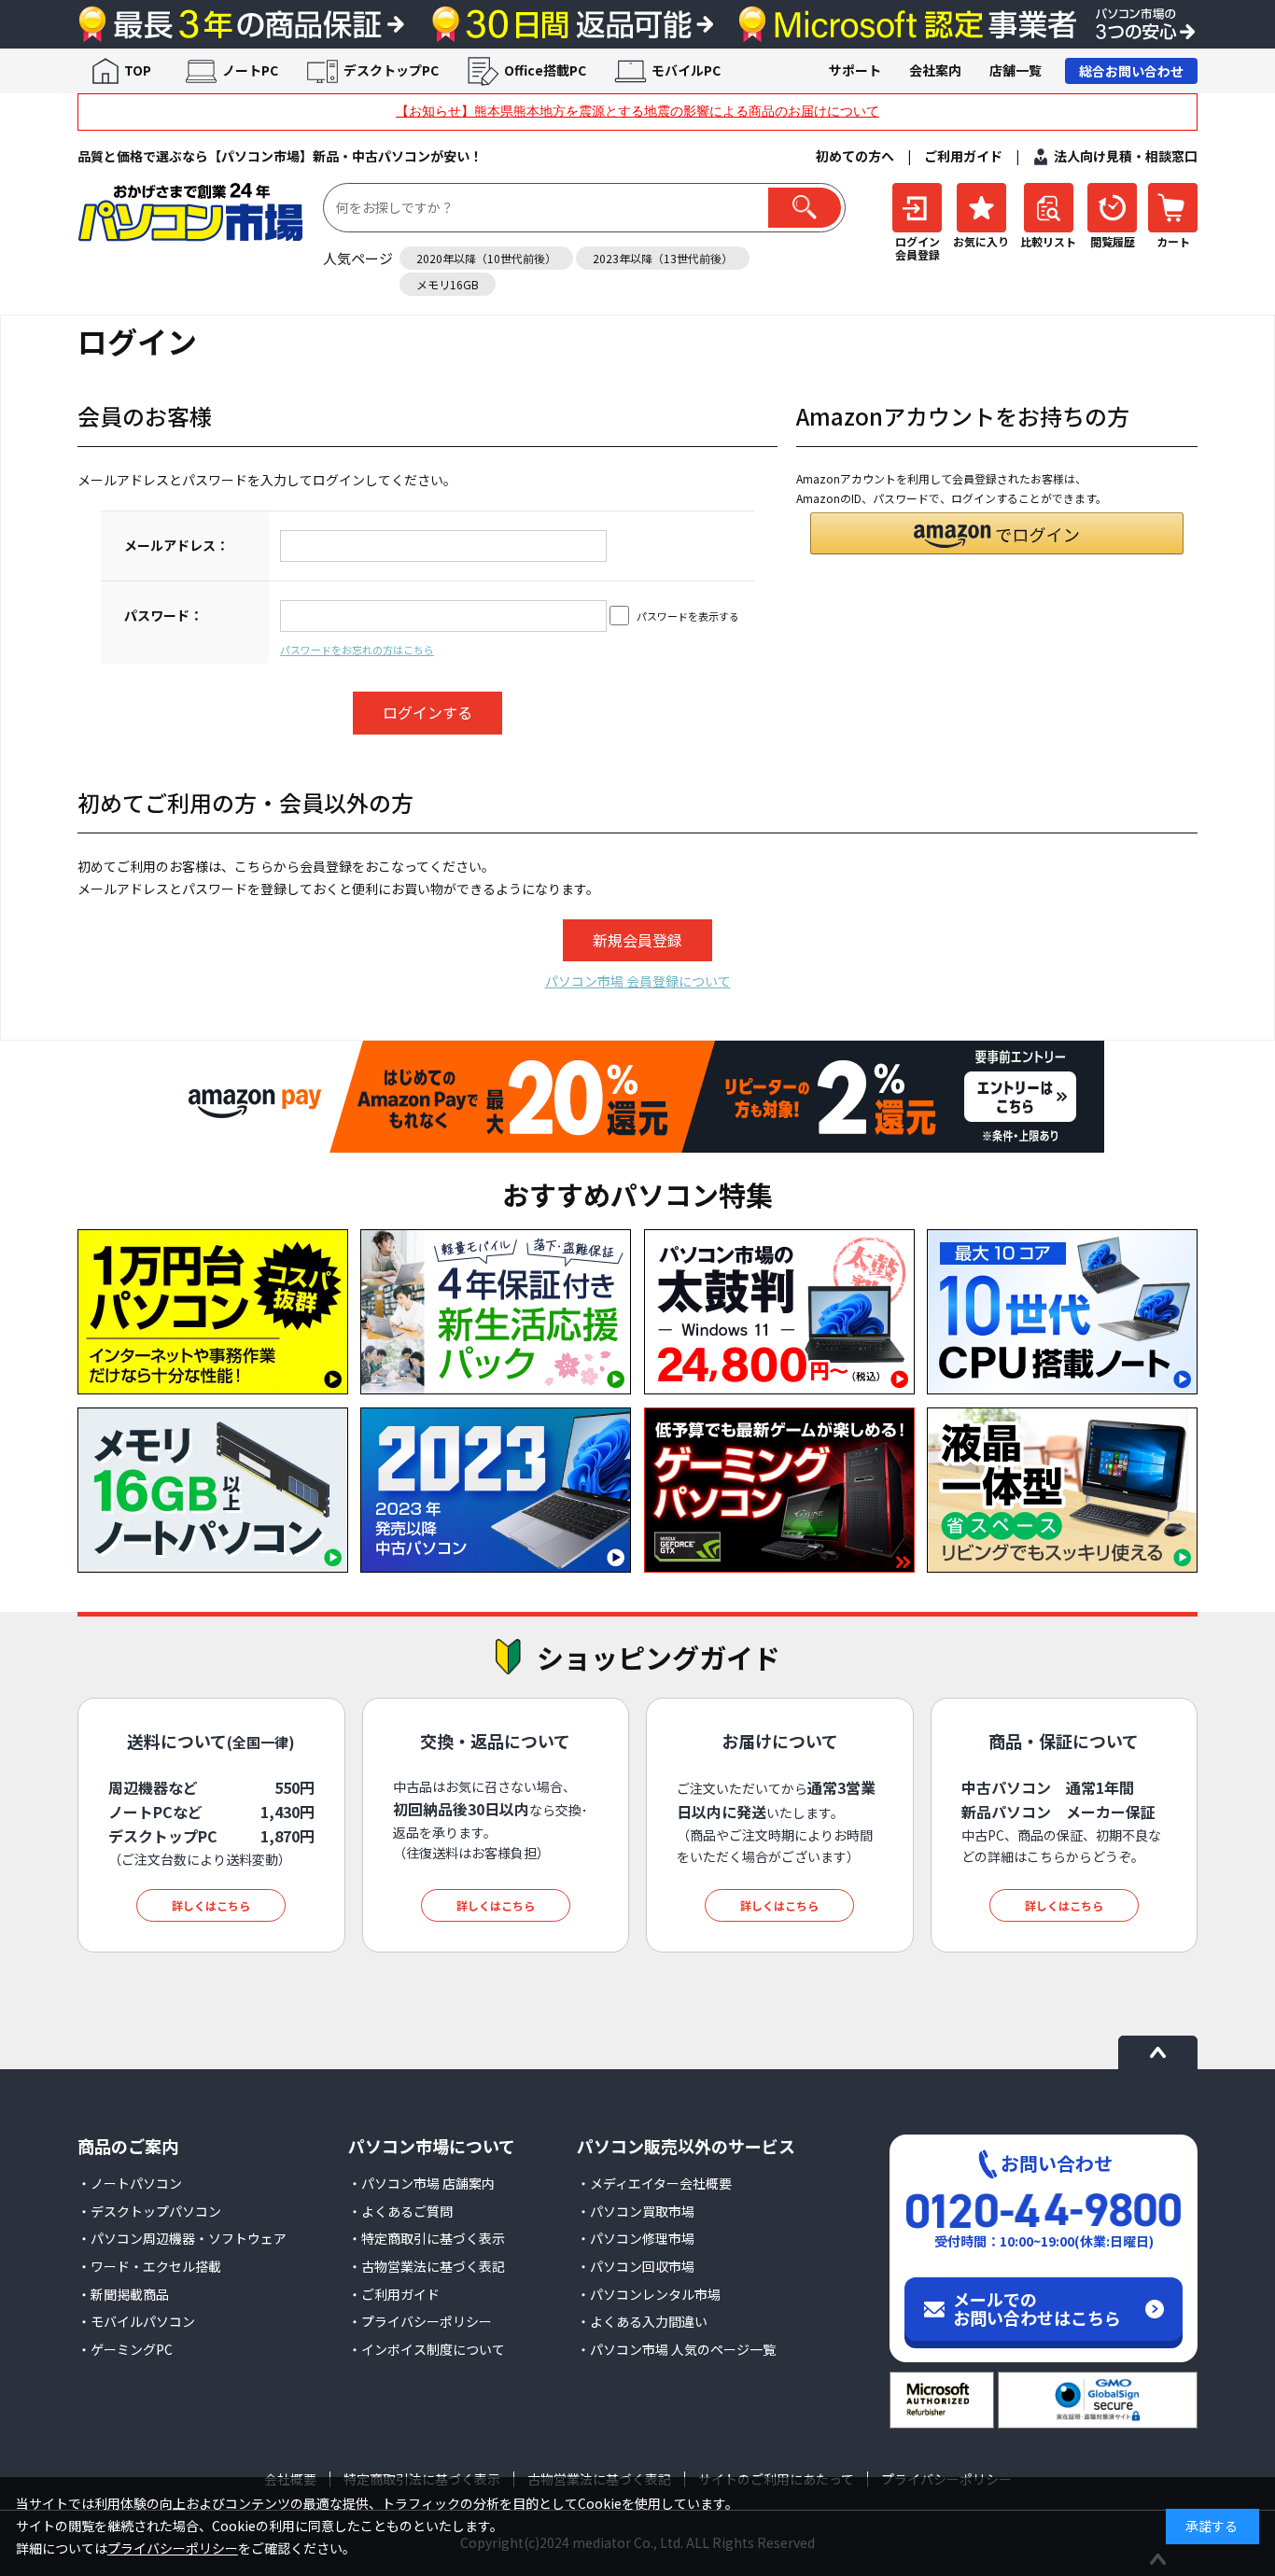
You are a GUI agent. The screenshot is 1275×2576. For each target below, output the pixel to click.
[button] (997, 533)
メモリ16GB (448, 284)
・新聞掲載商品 (123, 2294)
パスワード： (163, 615)
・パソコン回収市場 (636, 2266)
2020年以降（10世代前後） (486, 258)
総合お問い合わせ (1131, 71)
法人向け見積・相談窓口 (1126, 156)
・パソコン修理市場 (636, 2238)
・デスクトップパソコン (149, 2211)
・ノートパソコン (130, 2183)
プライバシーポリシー (173, 2548)
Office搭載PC (545, 70)
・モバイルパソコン (136, 2321)
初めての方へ (855, 156)
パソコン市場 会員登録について (638, 981)
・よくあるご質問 (400, 2211)
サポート (855, 70)
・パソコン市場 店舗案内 (421, 2183)
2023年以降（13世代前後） (663, 258)
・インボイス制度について (427, 2349)
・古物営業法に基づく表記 (427, 2266)
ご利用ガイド (963, 156)
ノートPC (250, 70)
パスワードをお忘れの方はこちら (357, 650)
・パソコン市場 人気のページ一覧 (676, 2349)
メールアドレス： (176, 545)
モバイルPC (686, 70)
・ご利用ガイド (394, 2294)
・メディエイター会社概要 (654, 2183)
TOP (138, 70)
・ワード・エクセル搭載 (149, 2266)
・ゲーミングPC (125, 2349)
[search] (805, 208)
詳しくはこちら (211, 1905)
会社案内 (935, 70)
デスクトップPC (391, 70)
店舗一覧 (1016, 70)
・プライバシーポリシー (420, 2321)
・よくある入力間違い (642, 2321)
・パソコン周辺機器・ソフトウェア (182, 2238)
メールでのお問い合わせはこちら (1037, 2308)
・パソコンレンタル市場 (649, 2294)
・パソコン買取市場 (636, 2211)
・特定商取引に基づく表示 (427, 2238)
